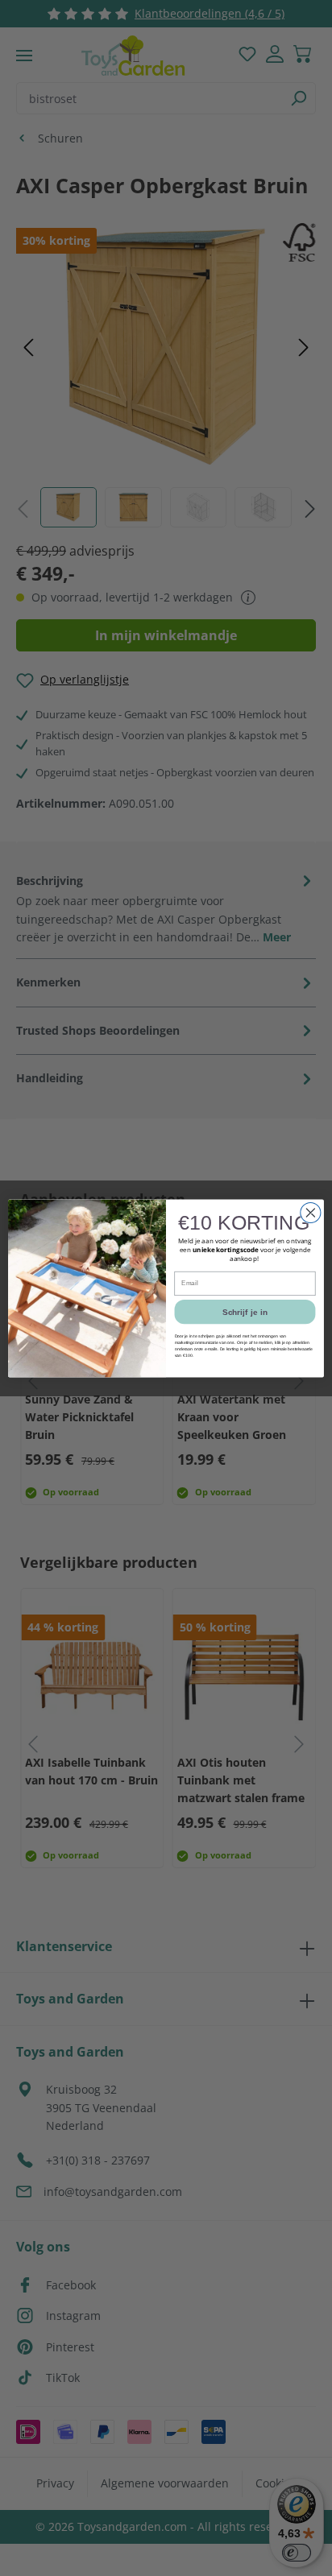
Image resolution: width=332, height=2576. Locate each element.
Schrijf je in (245, 1311)
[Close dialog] (311, 1212)
